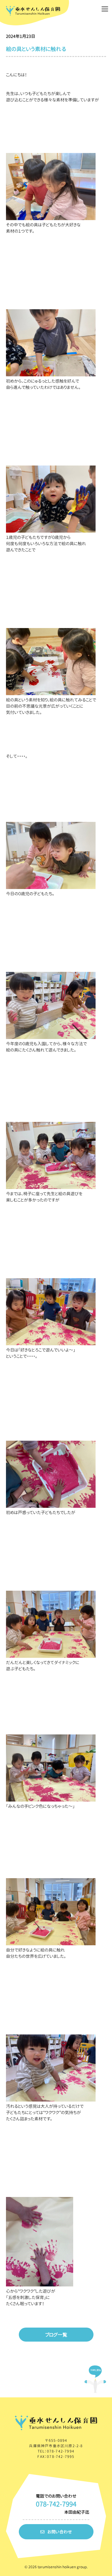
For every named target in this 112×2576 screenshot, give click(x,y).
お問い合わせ (60, 2532)
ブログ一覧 (56, 2335)
